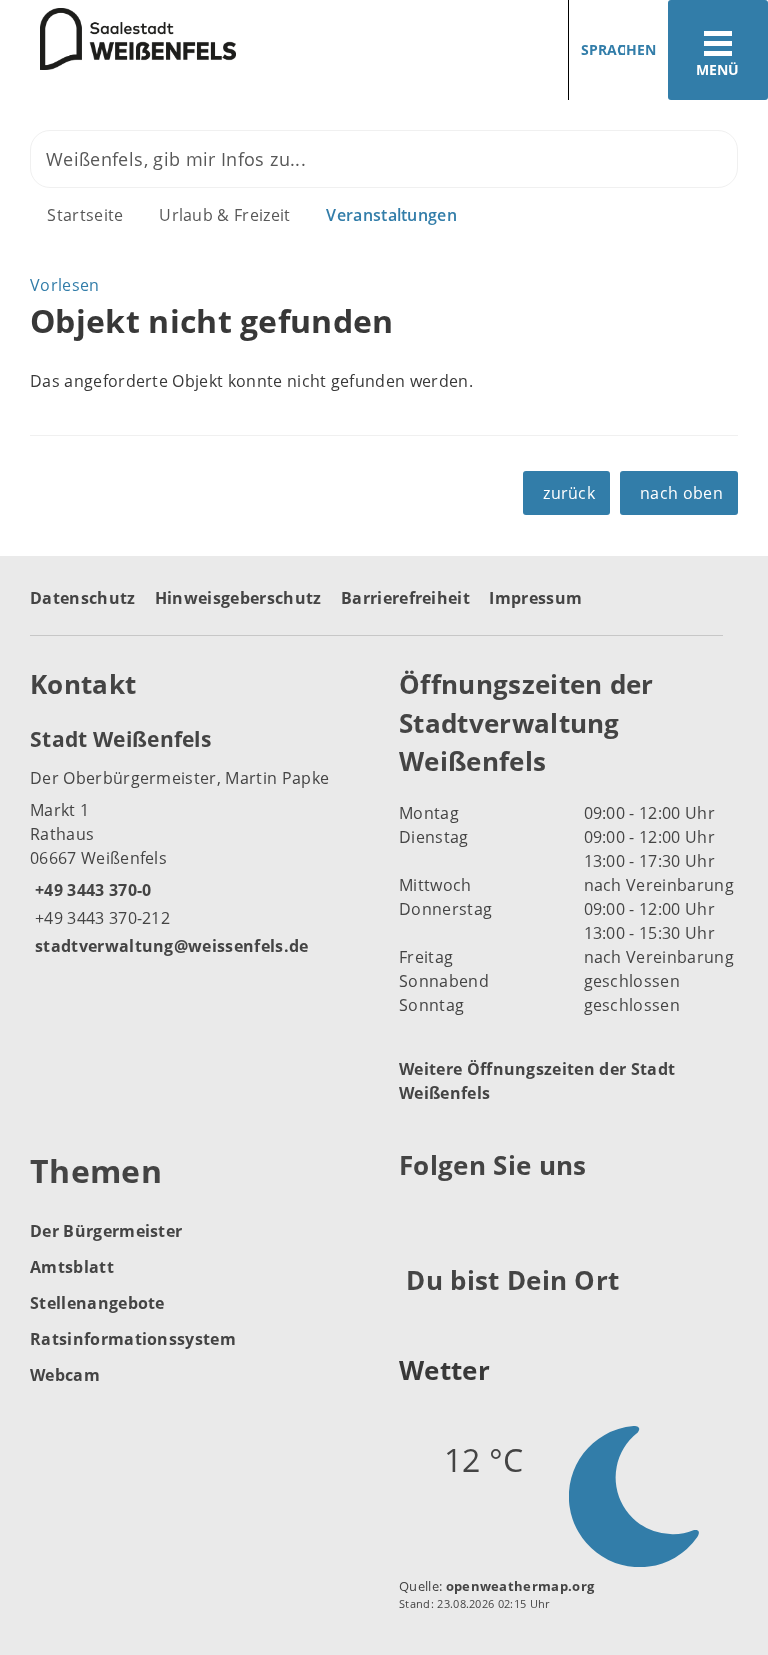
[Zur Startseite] (118, 39)
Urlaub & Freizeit (224, 215)
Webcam (65, 1375)
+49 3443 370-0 (90, 890)
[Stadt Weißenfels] (199, 841)
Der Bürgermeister (106, 1231)
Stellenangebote (97, 1303)
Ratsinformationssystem (133, 1339)
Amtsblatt (72, 1267)
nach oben (681, 493)
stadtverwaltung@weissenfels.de (169, 946)
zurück (569, 493)
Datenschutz (83, 598)
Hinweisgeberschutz (238, 598)
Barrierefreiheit (405, 598)
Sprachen (618, 49)
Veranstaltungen (391, 215)
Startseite (85, 215)
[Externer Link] (417, 1214)
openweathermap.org (520, 1586)
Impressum (535, 598)
